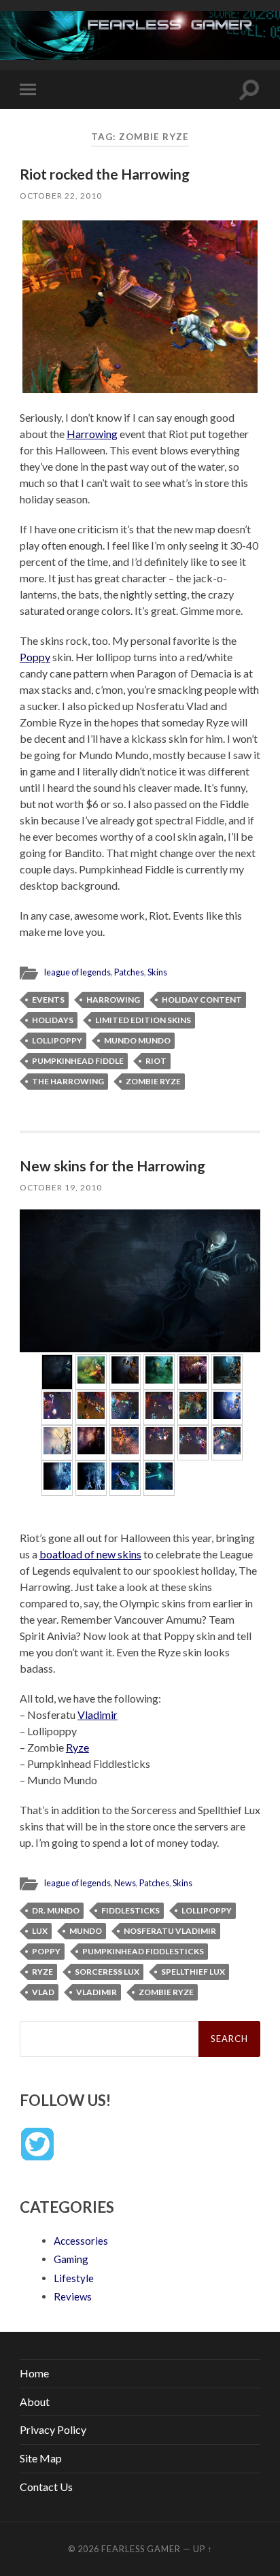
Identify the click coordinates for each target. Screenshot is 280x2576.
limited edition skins (143, 1020)
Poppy (35, 657)
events (48, 1000)
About (35, 2402)
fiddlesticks (130, 1910)
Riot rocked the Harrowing (105, 174)
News (125, 1883)
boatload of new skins (90, 1554)
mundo (86, 1931)
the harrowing (68, 1081)
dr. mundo (56, 1910)
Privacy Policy (53, 2429)
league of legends (77, 972)
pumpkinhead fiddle (78, 1061)
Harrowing (92, 434)
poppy (46, 1951)
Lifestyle (74, 2278)
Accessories (81, 2241)
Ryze (77, 1747)
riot (156, 1061)
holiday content (202, 1000)
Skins (157, 972)
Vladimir (98, 1714)
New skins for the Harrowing (112, 1166)
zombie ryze (153, 1081)
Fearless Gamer (141, 2549)
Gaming (71, 2259)
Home (34, 2373)
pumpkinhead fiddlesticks (143, 1951)
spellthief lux (193, 1972)
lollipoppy (57, 1040)
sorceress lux (107, 1972)
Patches (129, 972)
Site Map (41, 2458)
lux (40, 1931)
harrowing (113, 1000)
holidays (53, 1020)
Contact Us (46, 2487)
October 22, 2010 (61, 196)
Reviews (73, 2296)
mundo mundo (137, 1040)
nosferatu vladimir (170, 1931)
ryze (42, 1972)
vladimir (97, 1992)
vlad (43, 1992)
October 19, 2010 (61, 1187)
